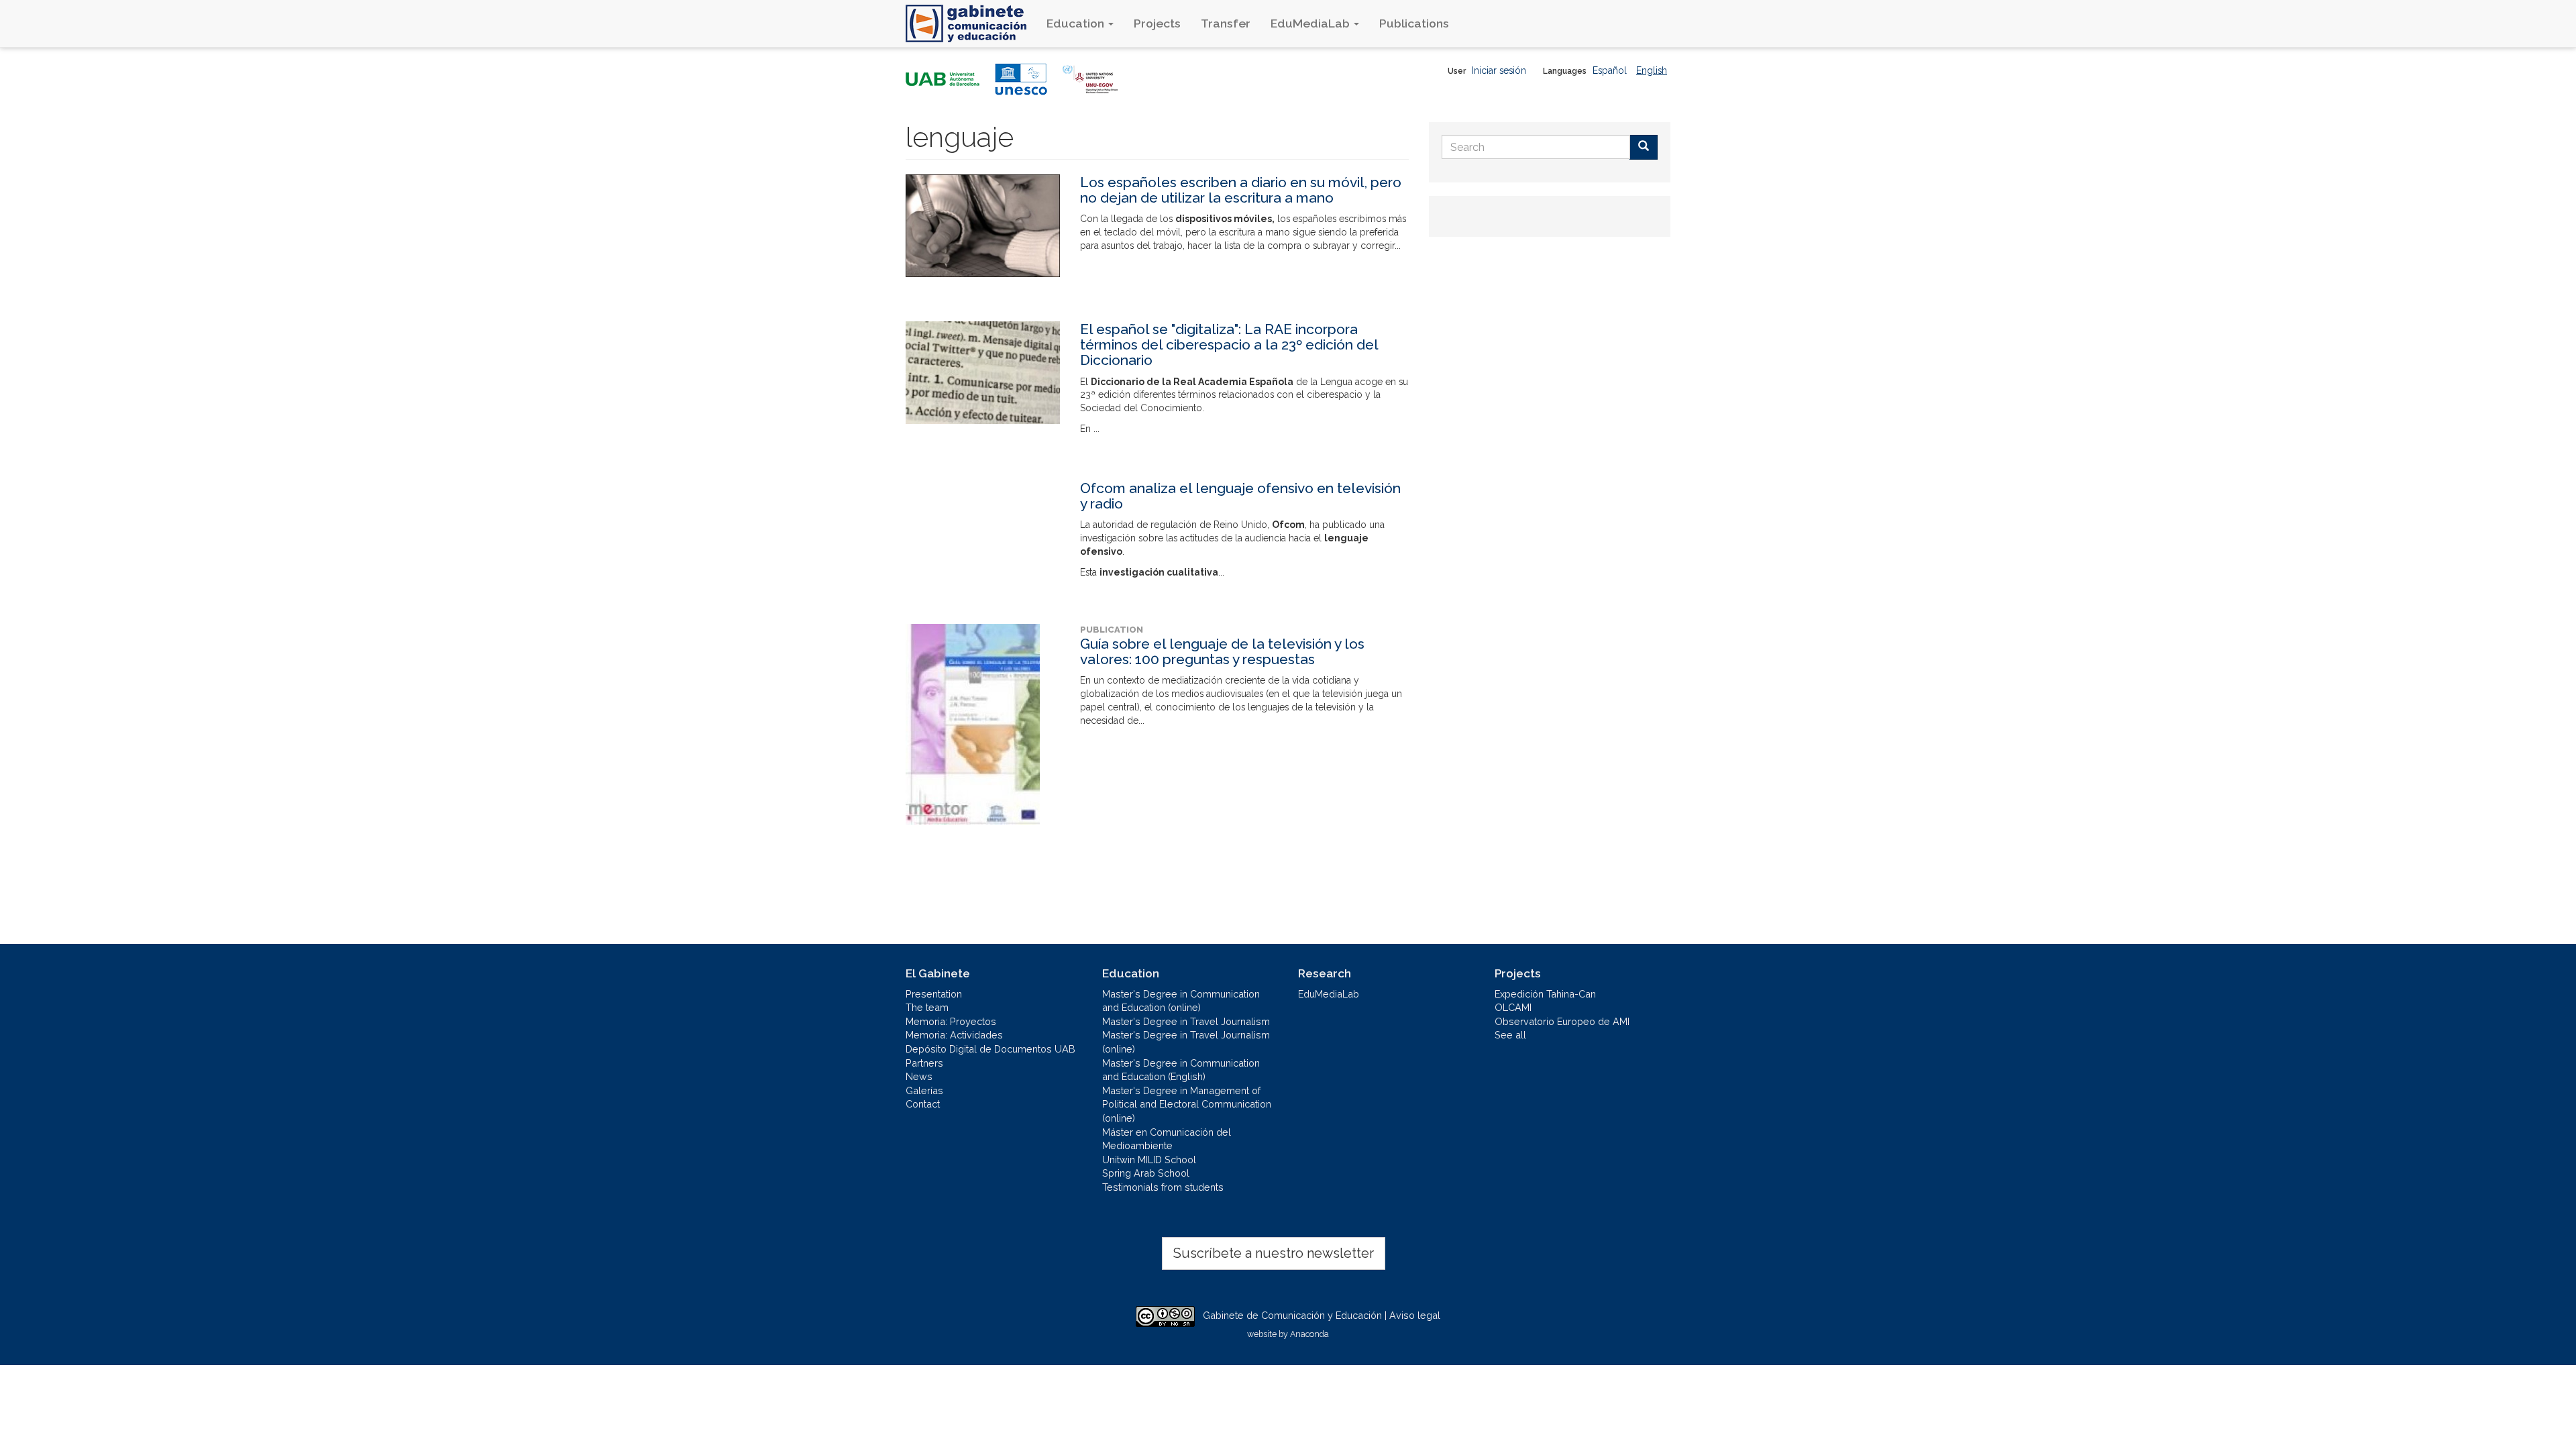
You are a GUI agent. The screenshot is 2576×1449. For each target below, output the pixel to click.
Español (1610, 70)
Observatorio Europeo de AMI (1562, 1021)
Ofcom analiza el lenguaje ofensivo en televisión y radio (1240, 496)
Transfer (1226, 23)
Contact (923, 1104)
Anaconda (1309, 1334)
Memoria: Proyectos (951, 1021)
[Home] (971, 23)
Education (1077, 23)
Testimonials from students (1163, 1187)
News (919, 1076)
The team (927, 1007)
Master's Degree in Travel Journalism (1186, 1021)
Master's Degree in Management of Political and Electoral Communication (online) (1187, 1104)
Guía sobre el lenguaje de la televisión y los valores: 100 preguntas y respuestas (1222, 651)
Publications (1414, 23)
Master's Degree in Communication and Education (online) (1181, 1001)
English (1652, 70)
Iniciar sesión (1499, 70)
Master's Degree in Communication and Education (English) (1181, 1070)
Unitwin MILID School (1149, 1160)
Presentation (934, 994)
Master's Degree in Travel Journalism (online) (1186, 1042)
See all (1510, 1035)
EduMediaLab (1311, 23)
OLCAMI (1513, 1007)
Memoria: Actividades (954, 1035)
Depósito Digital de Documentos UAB (990, 1049)
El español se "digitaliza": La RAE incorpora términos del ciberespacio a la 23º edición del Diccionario (1229, 344)
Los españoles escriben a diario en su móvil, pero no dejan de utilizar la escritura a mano (1241, 190)
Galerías (924, 1090)
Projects (1157, 23)
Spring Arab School (1146, 1173)
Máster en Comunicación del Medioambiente (1167, 1139)
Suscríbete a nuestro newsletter (1274, 1253)
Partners (924, 1063)
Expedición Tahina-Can (1545, 994)
